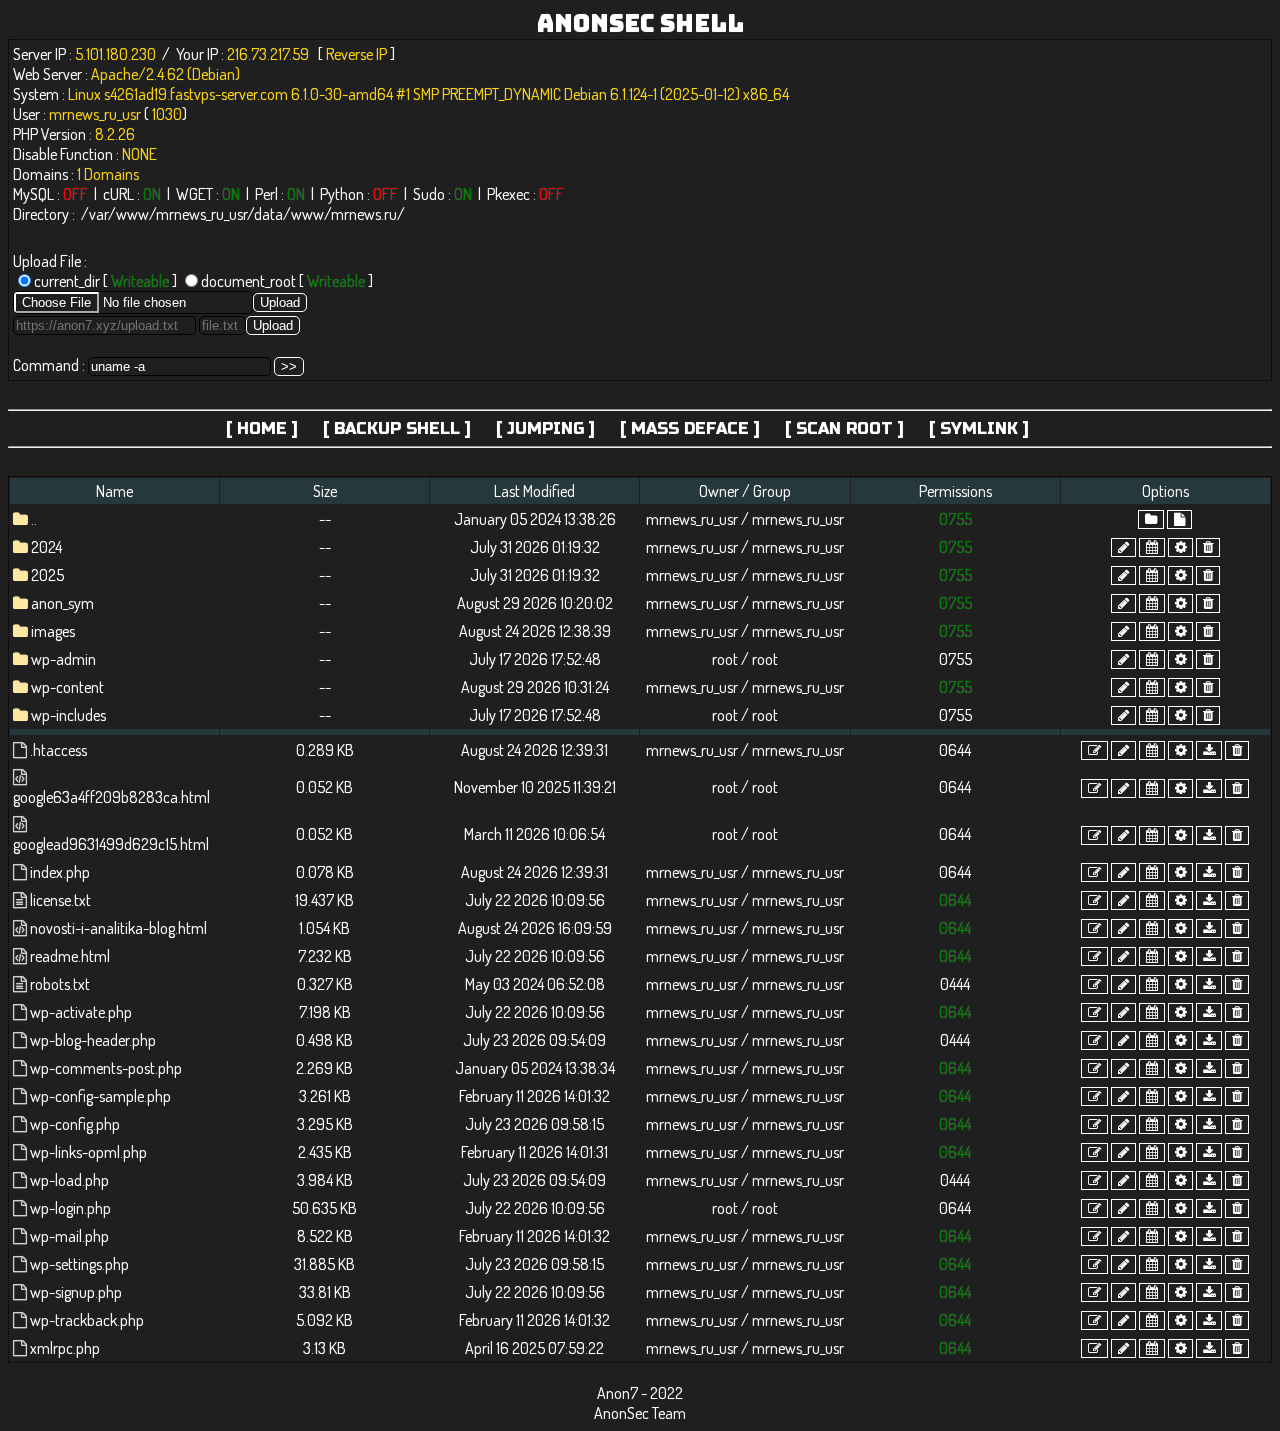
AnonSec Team (640, 1413)
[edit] (1094, 750)
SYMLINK (979, 428)
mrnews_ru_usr (201, 214)
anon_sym (62, 603)
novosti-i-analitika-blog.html (118, 928)
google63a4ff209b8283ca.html (111, 797)
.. (34, 519)
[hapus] (1208, 547)
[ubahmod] (1180, 547)
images (53, 631)
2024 (46, 547)
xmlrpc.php (65, 1348)
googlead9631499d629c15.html (111, 844)
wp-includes (68, 715)
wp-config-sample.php (100, 1096)
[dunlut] (1209, 750)
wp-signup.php (76, 1292)
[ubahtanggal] (1152, 547)
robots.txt (60, 984)
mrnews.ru (364, 214)
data (268, 214)
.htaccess (58, 750)
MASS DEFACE (690, 428)
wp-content (67, 687)
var (98, 214)
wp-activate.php (81, 1012)
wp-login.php (70, 1208)
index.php (60, 872)
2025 (47, 575)
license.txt (60, 900)
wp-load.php (69, 1180)
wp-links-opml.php (88, 1152)
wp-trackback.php (87, 1320)
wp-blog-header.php (93, 1040)
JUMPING (545, 428)
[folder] (1151, 519)
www (132, 214)
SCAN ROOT (844, 428)
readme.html (70, 956)
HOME (262, 428)
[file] (1179, 519)
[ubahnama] (1123, 547)
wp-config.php (75, 1124)
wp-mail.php (69, 1236)
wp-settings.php (79, 1264)
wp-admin (63, 659)
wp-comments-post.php (106, 1068)
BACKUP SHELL (397, 428)
